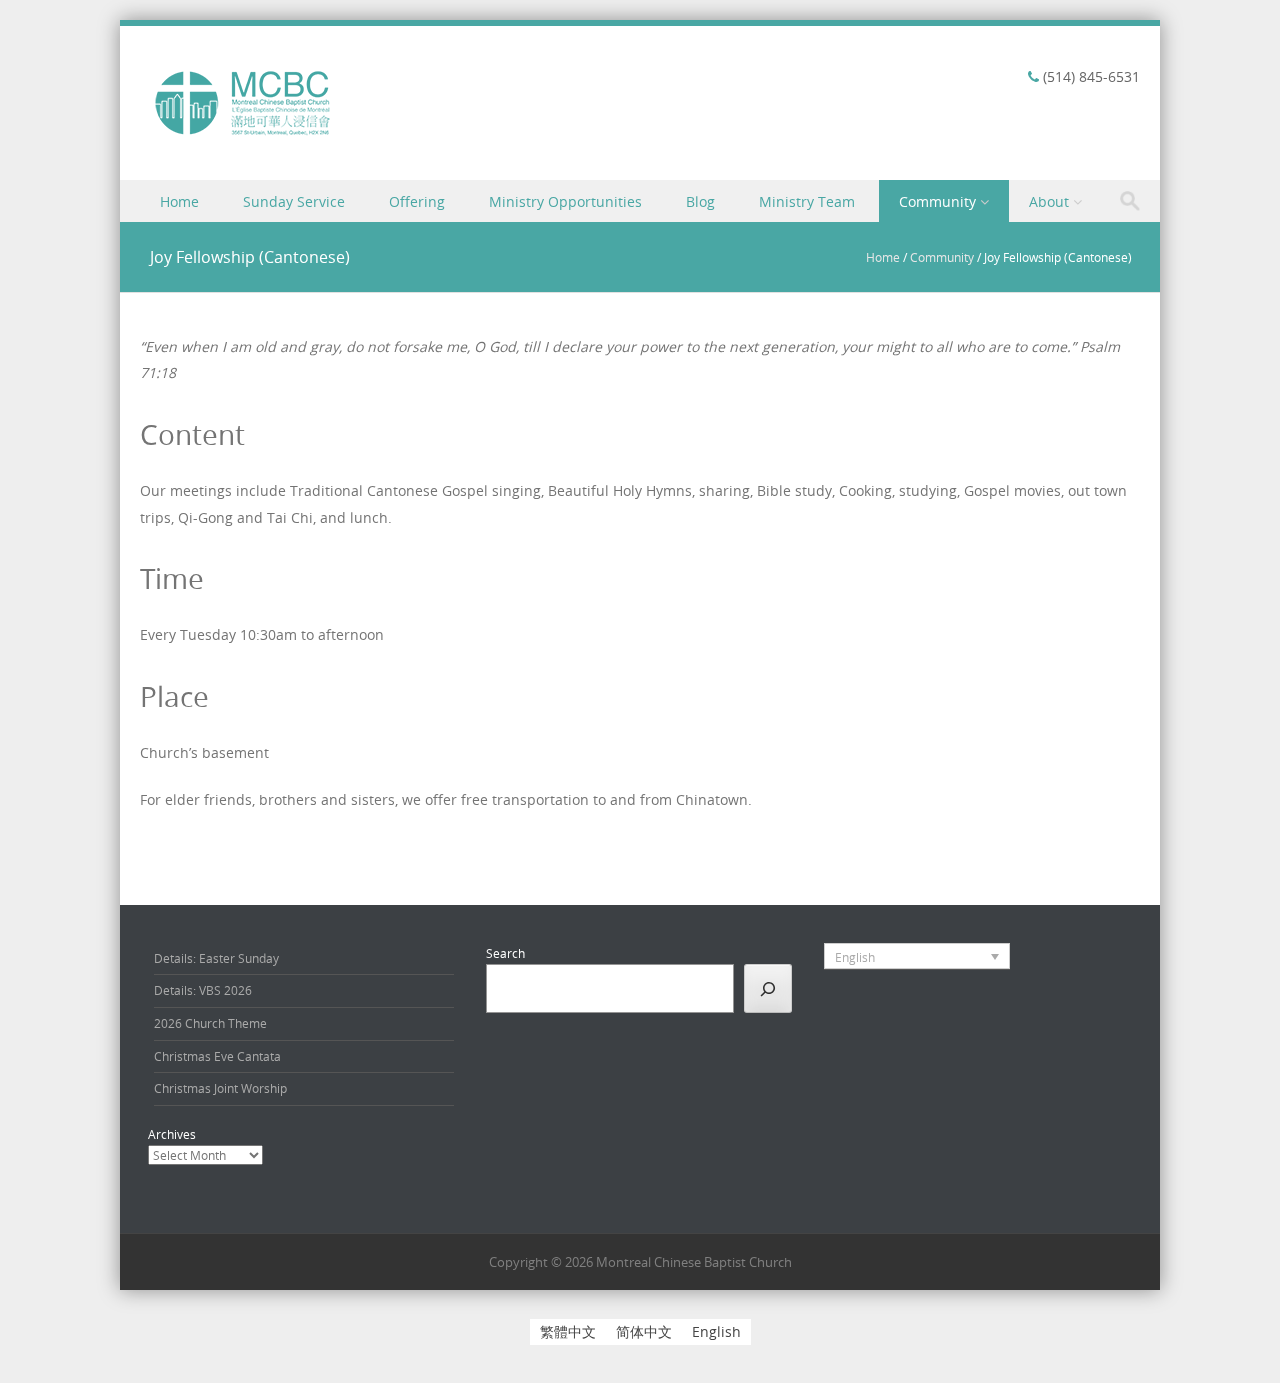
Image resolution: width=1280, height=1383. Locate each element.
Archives (172, 1134)
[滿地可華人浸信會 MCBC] (243, 135)
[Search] (768, 988)
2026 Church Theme (210, 1023)
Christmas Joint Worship (220, 1088)
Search (505, 953)
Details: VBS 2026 (203, 990)
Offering (417, 201)
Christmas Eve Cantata (217, 1056)
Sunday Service (294, 201)
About (1049, 201)
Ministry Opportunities (565, 201)
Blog (700, 201)
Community (937, 201)
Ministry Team (807, 201)
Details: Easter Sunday (216, 958)
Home (179, 201)
